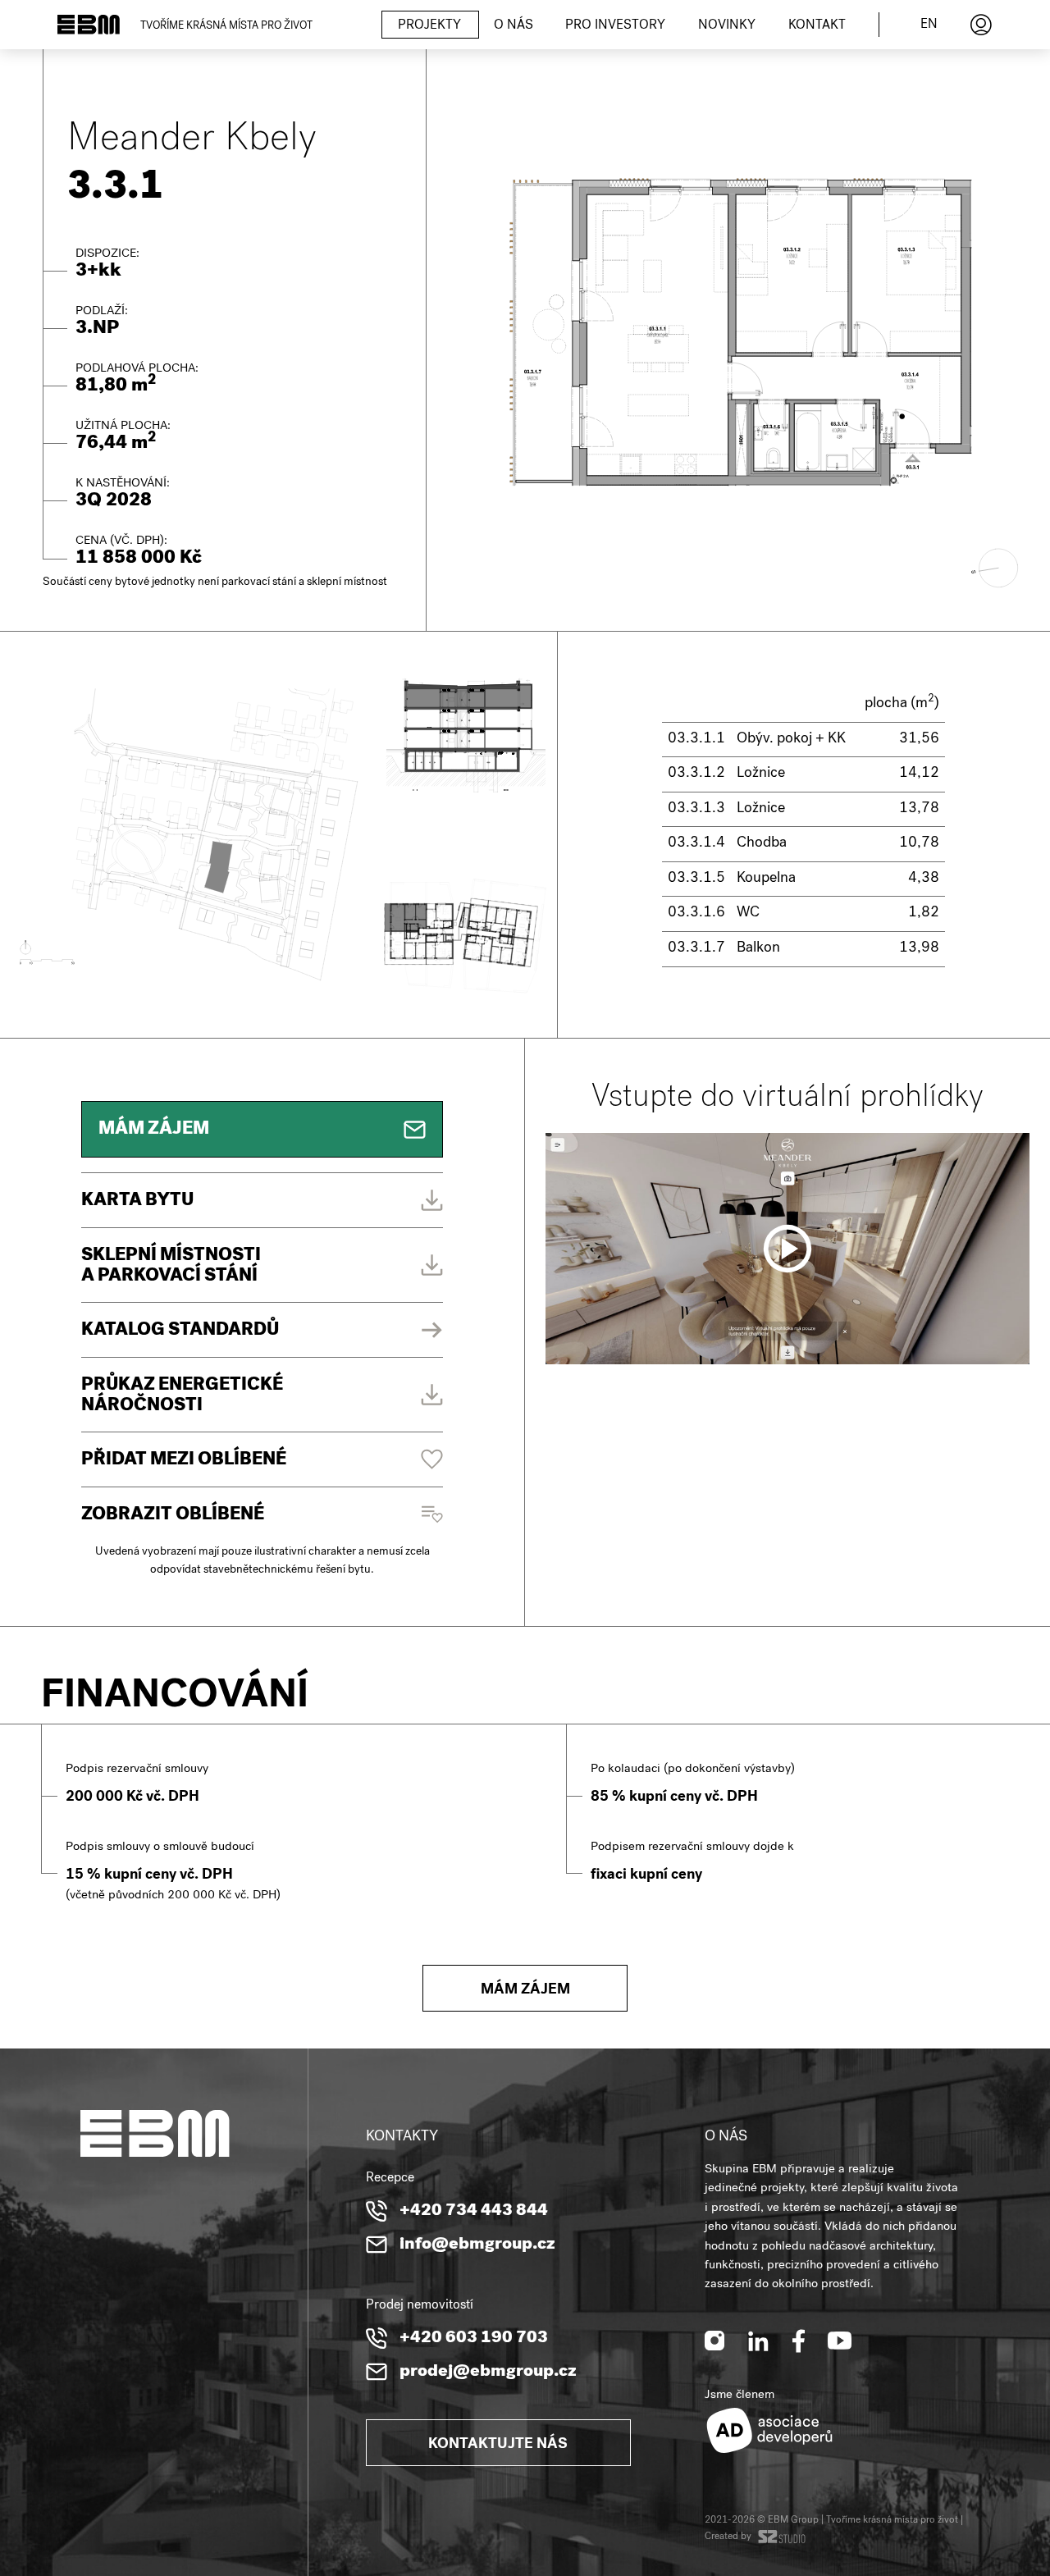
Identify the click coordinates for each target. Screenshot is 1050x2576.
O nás (514, 26)
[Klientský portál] (981, 25)
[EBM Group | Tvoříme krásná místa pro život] (89, 25)
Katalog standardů (180, 1331)
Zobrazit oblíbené (173, 1516)
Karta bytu (137, 1202)
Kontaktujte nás (498, 2445)
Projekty (429, 26)
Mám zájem (525, 1991)
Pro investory (615, 26)
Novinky (727, 26)
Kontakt (817, 26)
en (929, 25)
